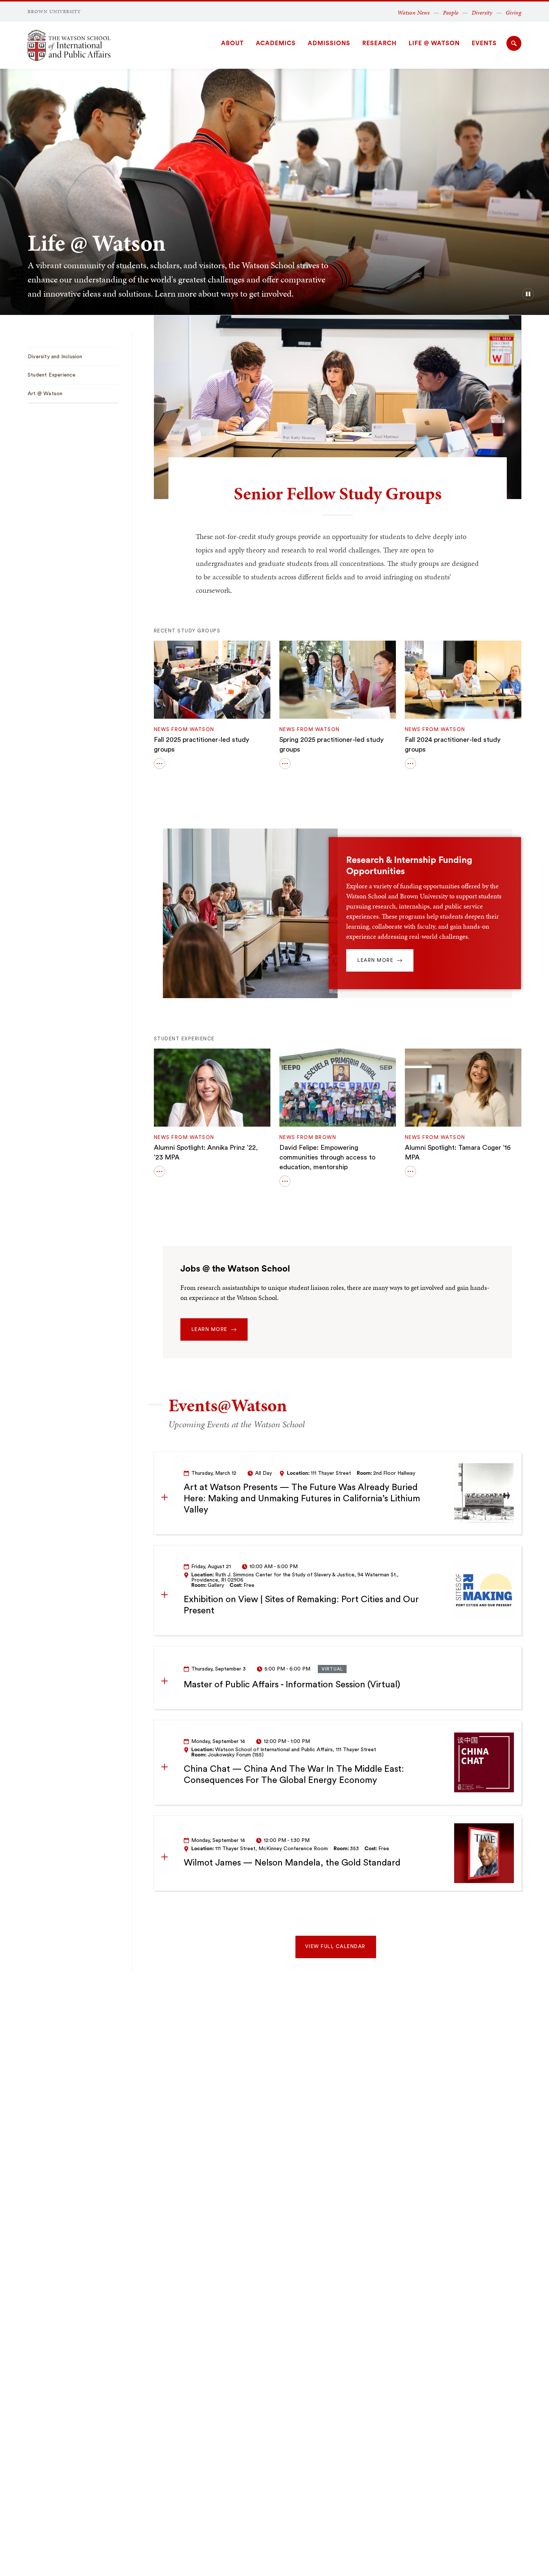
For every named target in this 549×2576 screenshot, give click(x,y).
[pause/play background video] (528, 294)
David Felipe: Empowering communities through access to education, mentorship (327, 1157)
